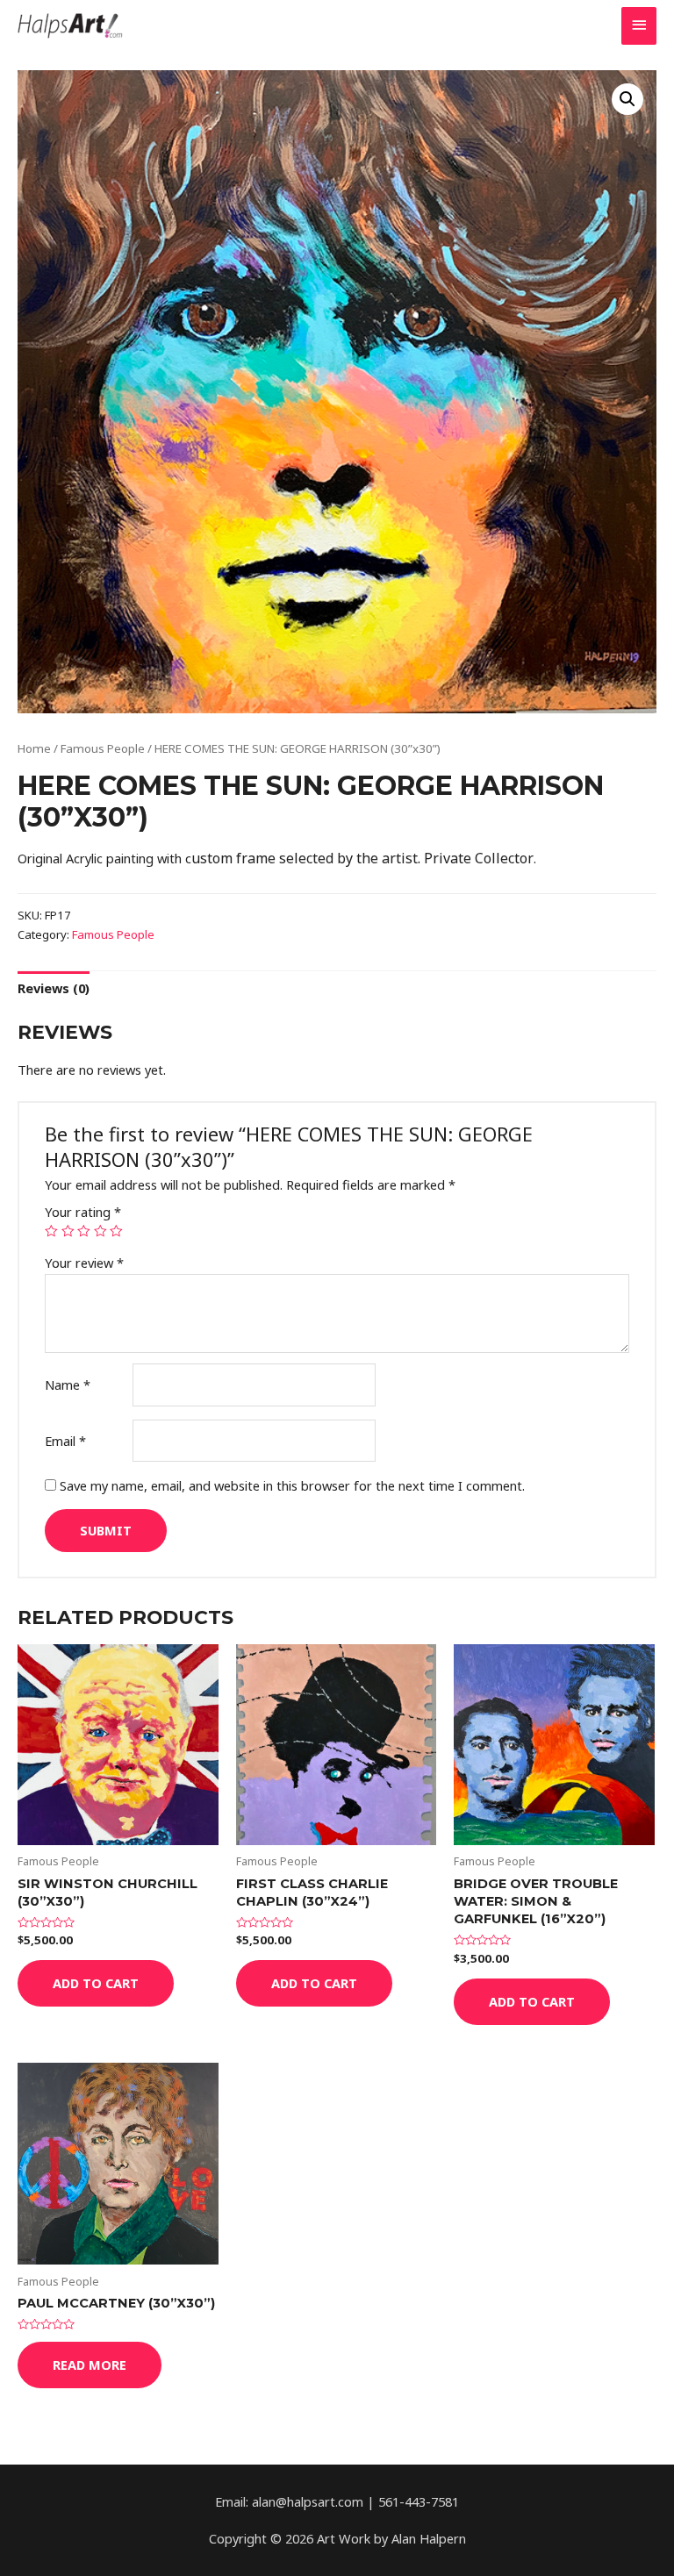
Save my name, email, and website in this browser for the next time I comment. (292, 1485)
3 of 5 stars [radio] (84, 1231)
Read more (90, 2365)
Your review (84, 1263)
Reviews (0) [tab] (54, 988)
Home (34, 748)
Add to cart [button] (96, 1983)
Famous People (103, 748)
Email (65, 1441)
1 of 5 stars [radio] (51, 1231)
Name (68, 1385)
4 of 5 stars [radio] (100, 1231)
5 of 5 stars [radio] (116, 1231)
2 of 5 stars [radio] (68, 1231)
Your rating (83, 1212)
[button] (627, 99)
